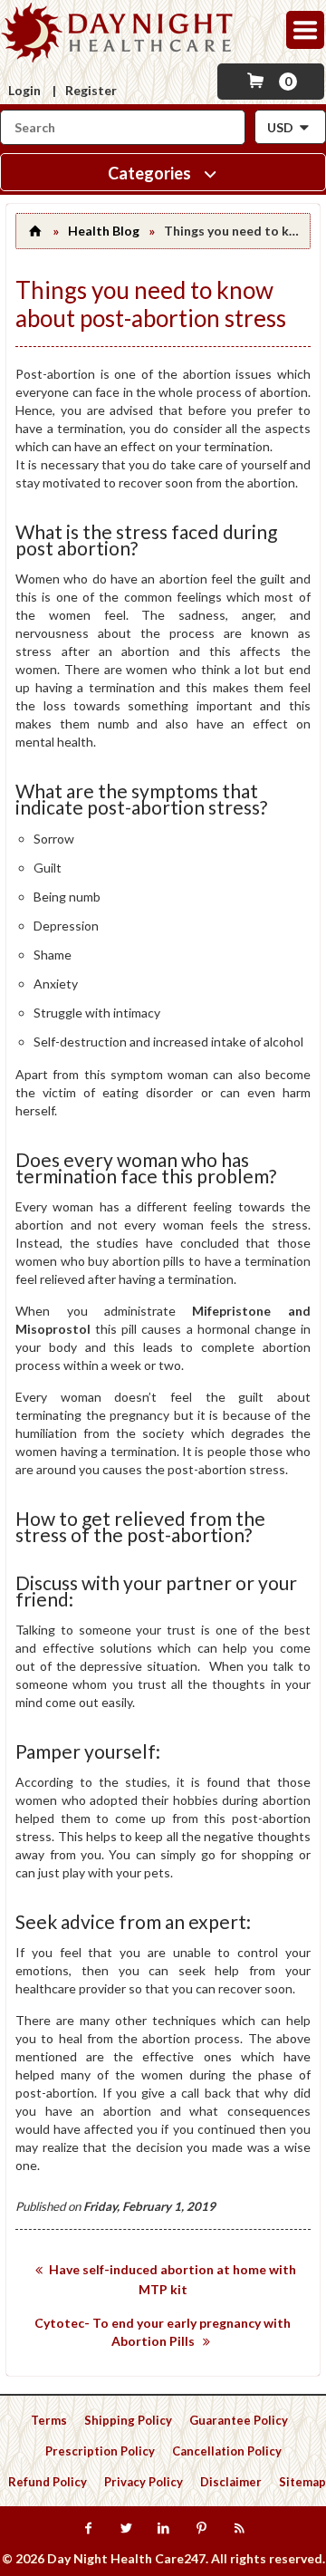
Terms (49, 2420)
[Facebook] (87, 2529)
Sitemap (302, 2482)
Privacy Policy (144, 2482)
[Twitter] (125, 2529)
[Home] (34, 231)
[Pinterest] (201, 2529)
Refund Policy (48, 2482)
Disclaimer (231, 2482)
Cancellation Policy (227, 2451)
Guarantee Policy (239, 2420)
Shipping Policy (128, 2420)
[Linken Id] (163, 2529)
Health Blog (104, 231)
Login (24, 90)
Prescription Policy (100, 2451)
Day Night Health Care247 (126, 2558)
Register (91, 90)
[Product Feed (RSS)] (239, 2529)
